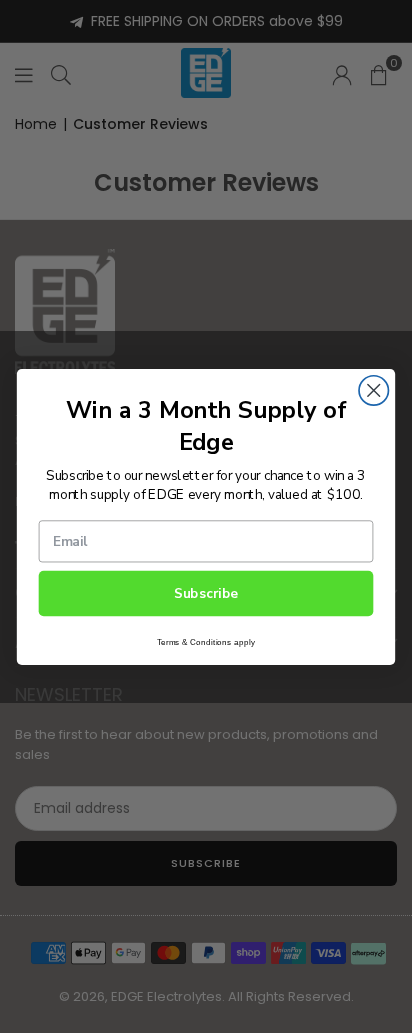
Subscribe (206, 593)
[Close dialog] (373, 389)
